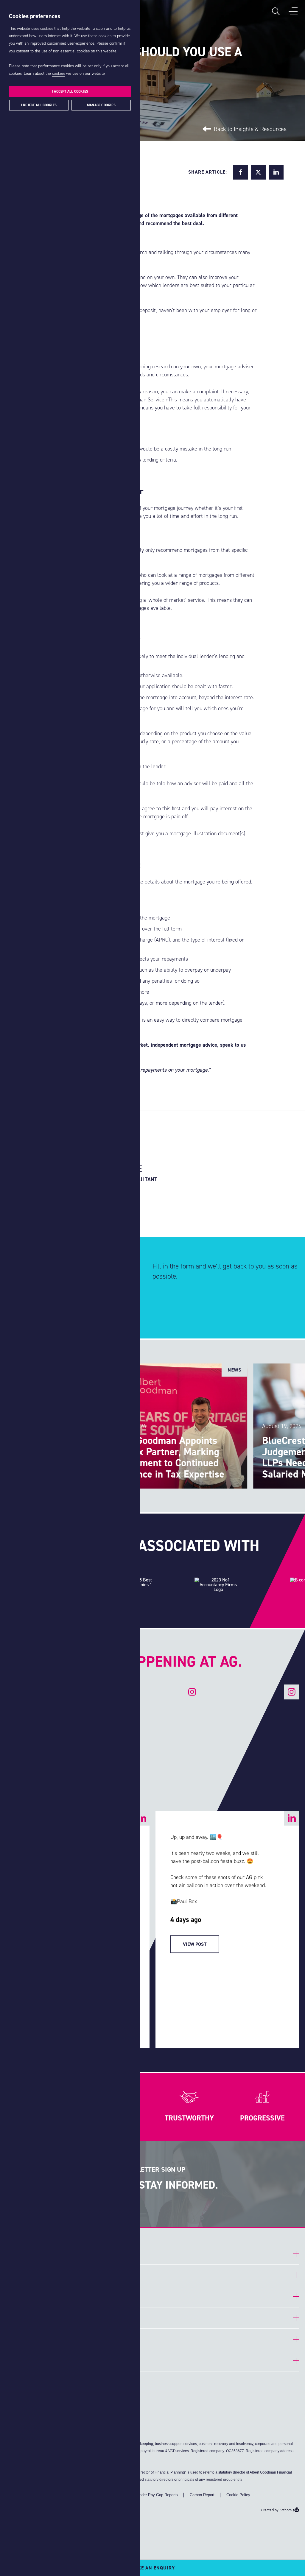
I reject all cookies (39, 105)
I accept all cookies (70, 91)
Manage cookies (101, 105)
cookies (59, 73)
